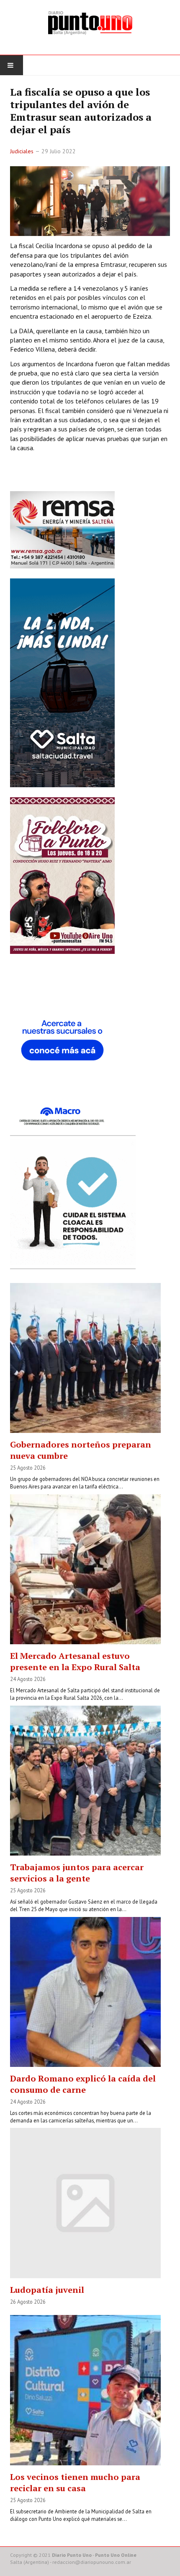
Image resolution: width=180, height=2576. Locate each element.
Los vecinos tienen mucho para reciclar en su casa (75, 2482)
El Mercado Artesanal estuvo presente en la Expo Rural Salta (75, 1661)
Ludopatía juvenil (47, 2290)
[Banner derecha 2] (62, 682)
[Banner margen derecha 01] (62, 1047)
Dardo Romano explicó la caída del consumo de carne (83, 2084)
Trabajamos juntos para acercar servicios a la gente (77, 1873)
